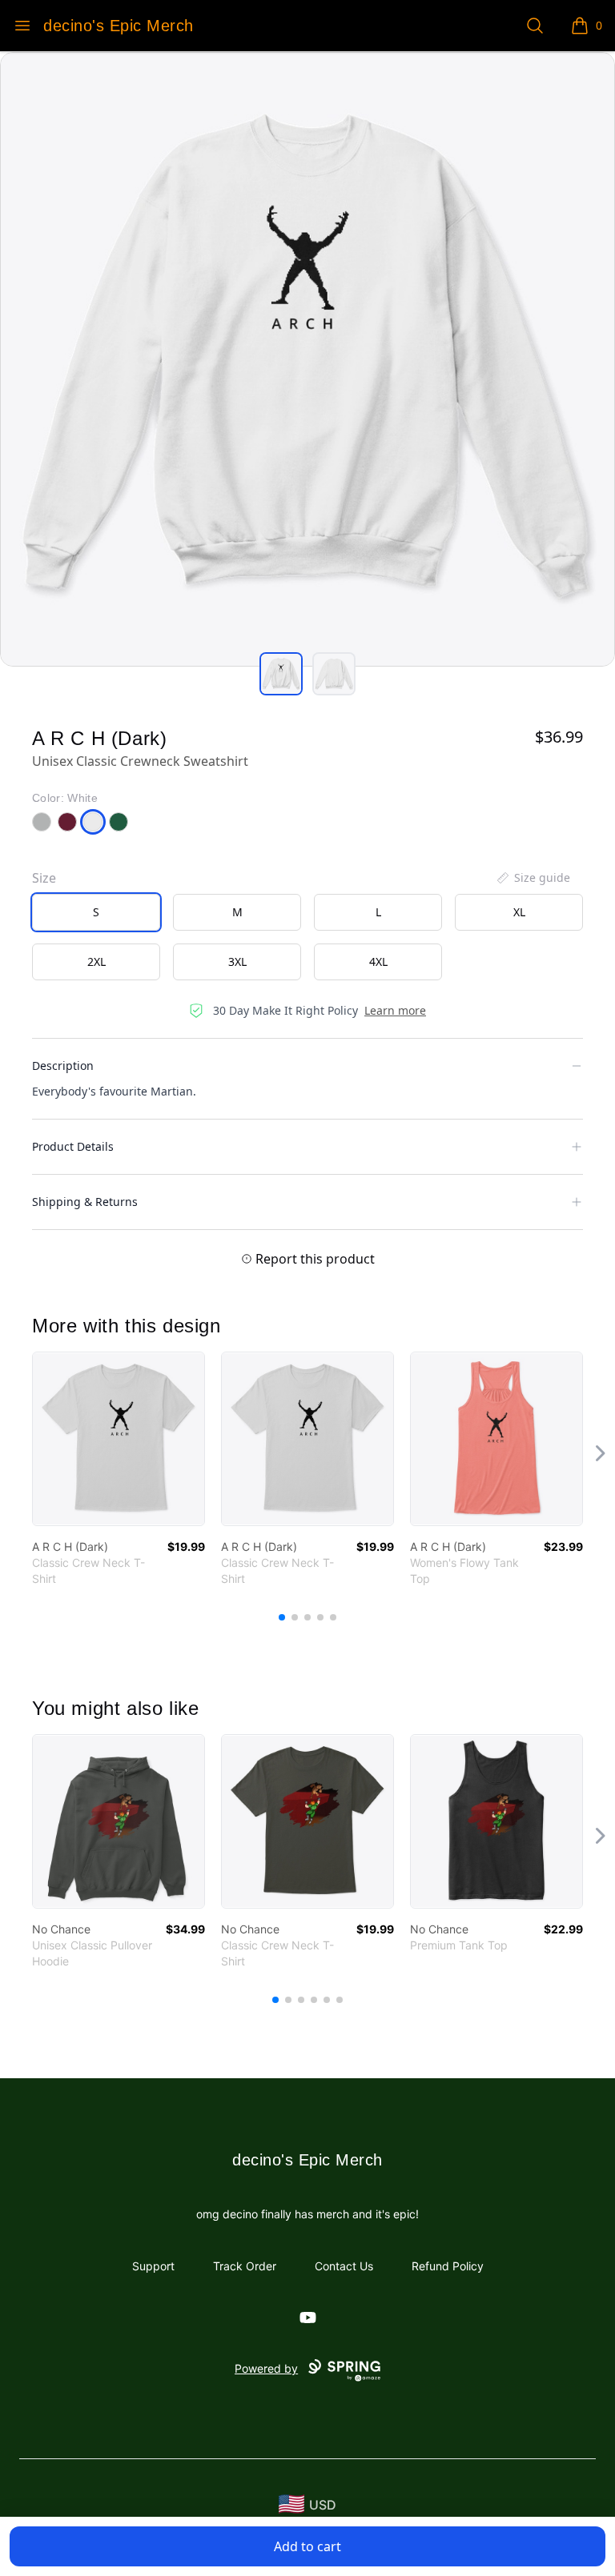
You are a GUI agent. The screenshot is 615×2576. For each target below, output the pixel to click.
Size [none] (44, 878)
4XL (378, 961)
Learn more (395, 1010)
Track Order (245, 2266)
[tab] (281, 674)
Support (153, 2266)
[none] (533, 878)
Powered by (266, 2368)
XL (519, 912)
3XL (237, 961)
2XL (96, 961)
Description (63, 1066)
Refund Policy (448, 2266)
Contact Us (344, 2266)
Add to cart (307, 2546)
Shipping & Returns (85, 1202)
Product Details (73, 1146)
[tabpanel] (307, 359)
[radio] (96, 912)
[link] (119, 1439)
